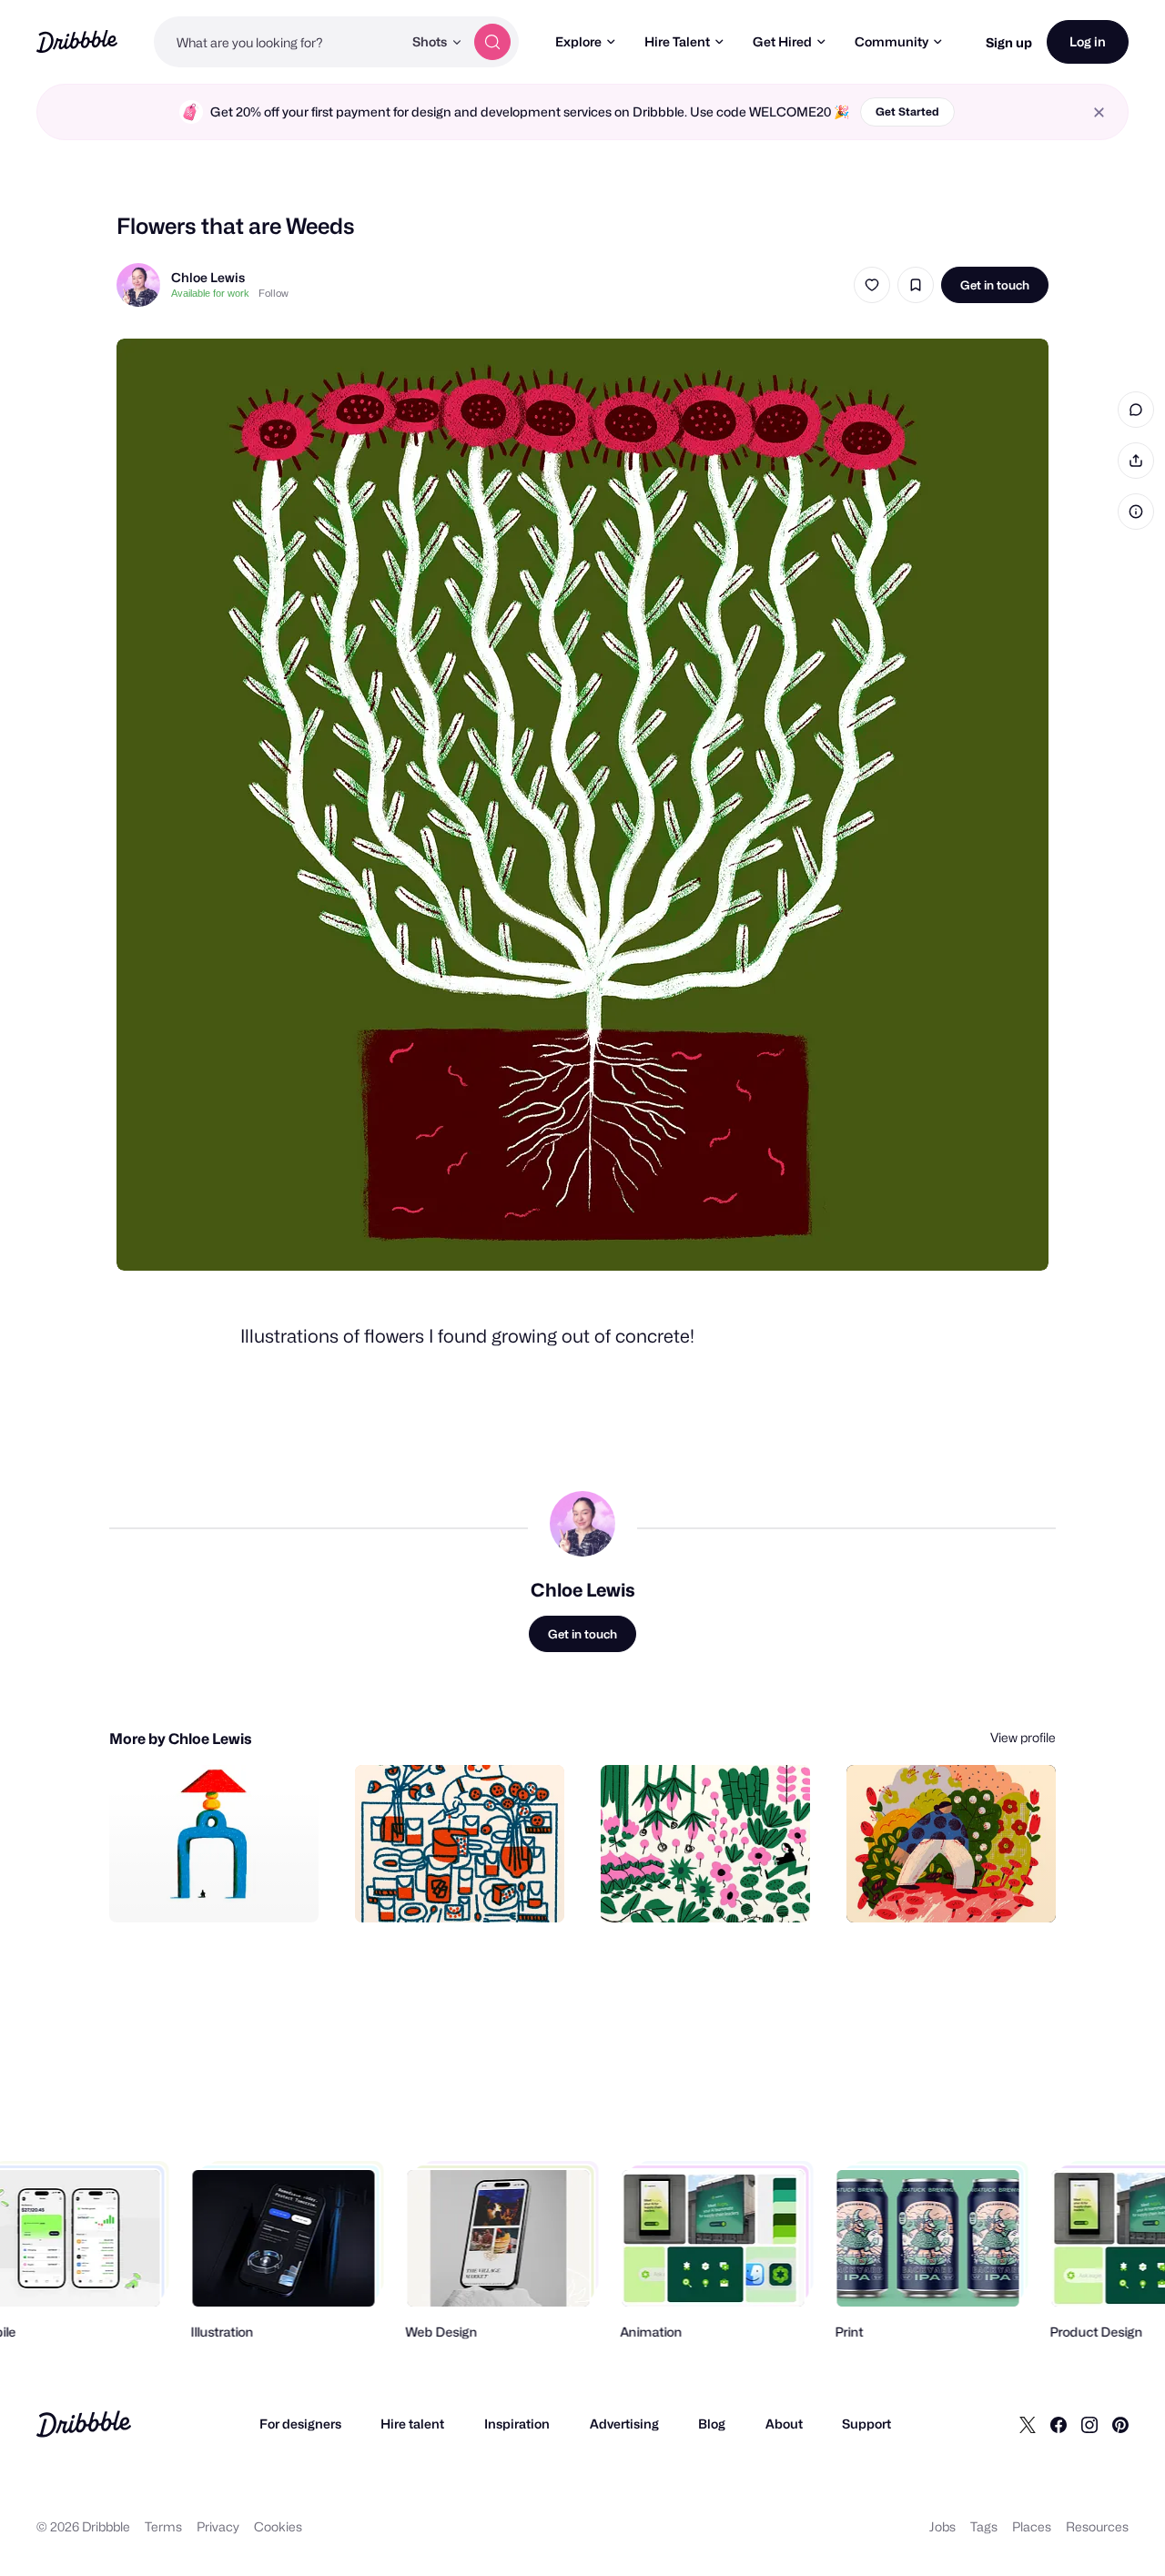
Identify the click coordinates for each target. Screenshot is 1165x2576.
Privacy (218, 2526)
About (784, 2424)
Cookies (278, 2526)
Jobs (942, 2526)
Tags (984, 2526)
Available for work (210, 293)
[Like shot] (872, 285)
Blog (712, 2424)
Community (891, 41)
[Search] (492, 42)
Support (866, 2424)
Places (1032, 2526)
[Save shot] (916, 285)
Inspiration (517, 2424)
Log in (1088, 41)
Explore (578, 41)
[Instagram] (1089, 2424)
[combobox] (278, 42)
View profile (1023, 1737)
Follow (274, 293)
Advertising (624, 2424)
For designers (300, 2424)
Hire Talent (677, 41)
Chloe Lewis (208, 277)
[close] (1099, 112)
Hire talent (412, 2424)
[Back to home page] (77, 41)
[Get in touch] (212, 1889)
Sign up (1009, 42)
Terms (163, 2526)
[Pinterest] (1120, 2424)
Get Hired (782, 41)
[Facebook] (1059, 2424)
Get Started (907, 112)
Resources (1097, 2526)
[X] (1028, 2424)
